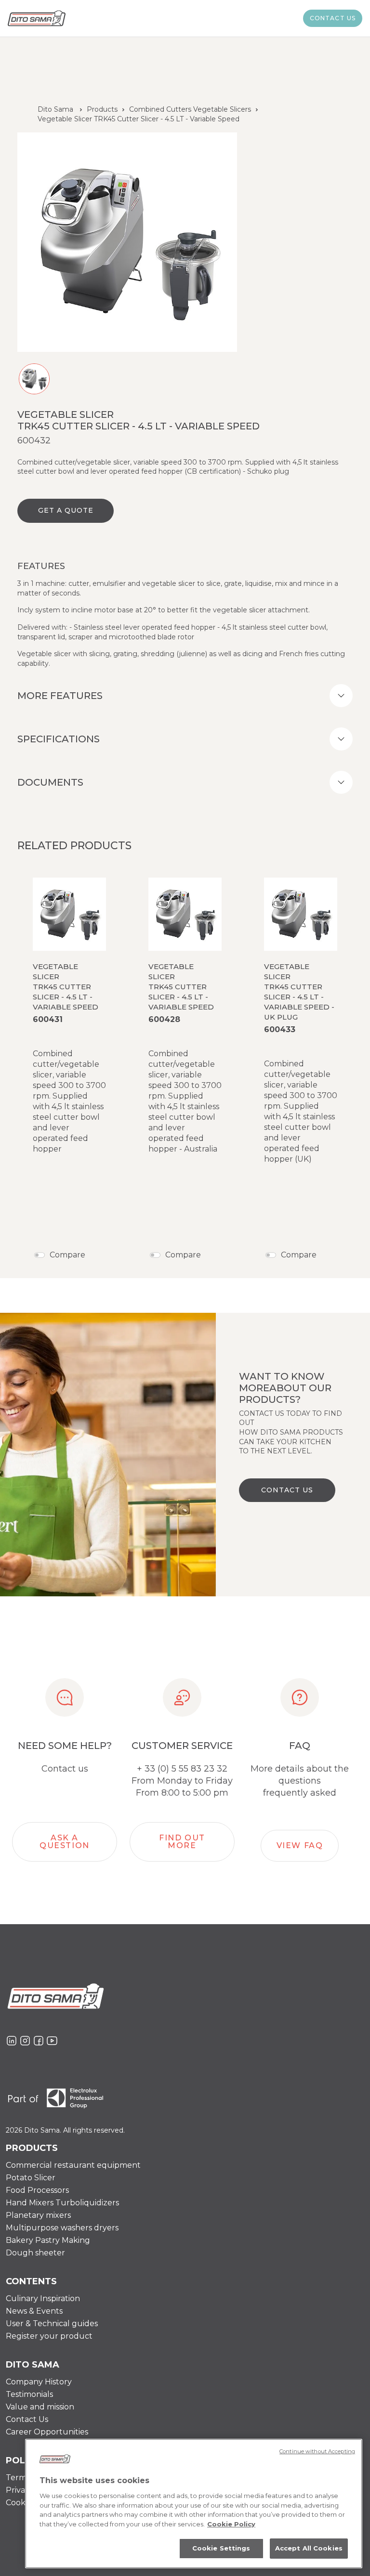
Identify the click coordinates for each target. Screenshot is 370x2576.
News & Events (34, 2311)
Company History (39, 2382)
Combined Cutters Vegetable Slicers (190, 109)
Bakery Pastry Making (48, 2240)
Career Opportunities (47, 2432)
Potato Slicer (31, 2178)
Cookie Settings (221, 2548)
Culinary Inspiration (43, 2298)
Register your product (49, 2336)
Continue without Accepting (317, 2451)
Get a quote (66, 510)
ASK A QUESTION (65, 1842)
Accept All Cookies (309, 2548)
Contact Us (27, 2419)
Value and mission (40, 2407)
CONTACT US (287, 1490)
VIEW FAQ (300, 1845)
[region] (194, 2504)
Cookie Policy (231, 2524)
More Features (60, 696)
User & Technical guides (52, 2324)
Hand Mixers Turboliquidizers (62, 2203)
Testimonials (29, 2394)
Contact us (333, 18)
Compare (67, 1255)
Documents (50, 782)
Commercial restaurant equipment (73, 2165)
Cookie (19, 2503)
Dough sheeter (35, 2253)
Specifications (59, 739)
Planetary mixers (38, 2215)
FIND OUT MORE (182, 1842)
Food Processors (37, 2190)
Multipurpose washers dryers (62, 2228)
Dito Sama (55, 109)
